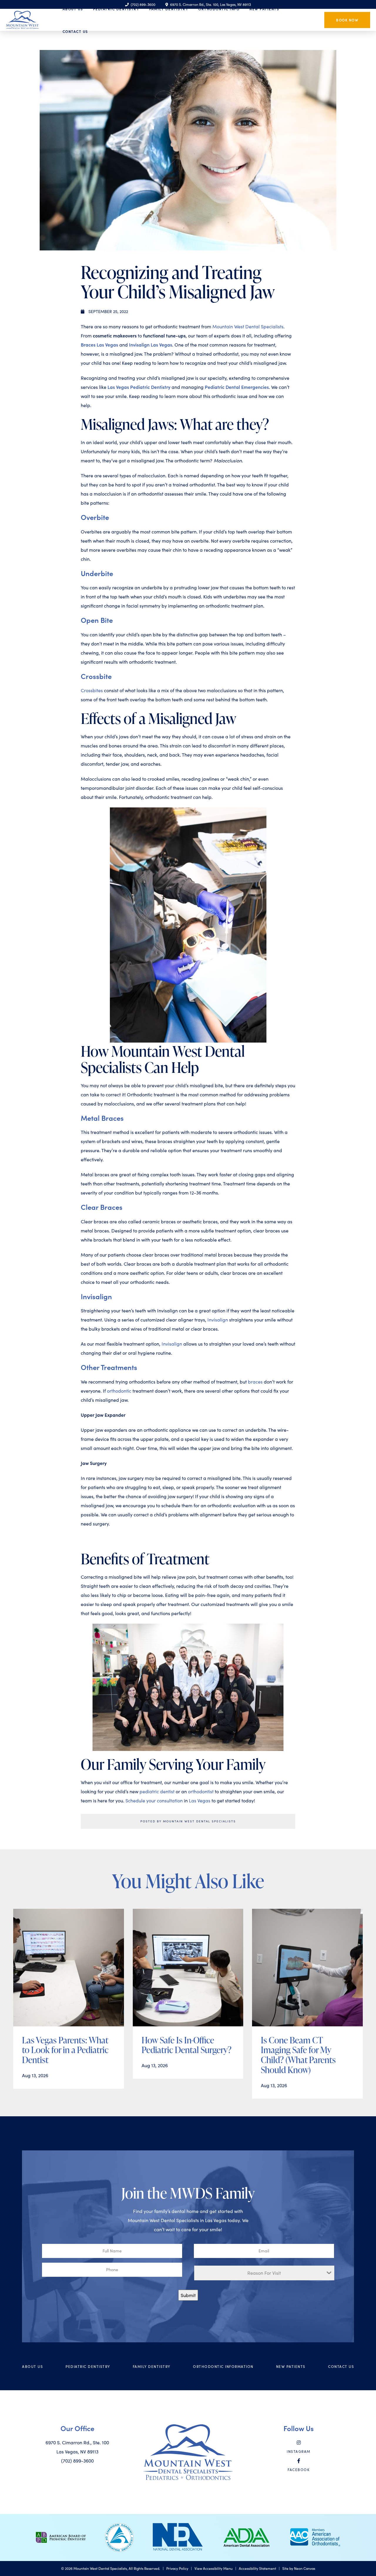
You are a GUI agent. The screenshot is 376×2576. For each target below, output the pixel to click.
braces (255, 1382)
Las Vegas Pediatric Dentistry (139, 387)
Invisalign (218, 1320)
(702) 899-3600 (77, 2461)
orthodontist (201, 1791)
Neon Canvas (305, 2568)
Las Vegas (200, 1800)
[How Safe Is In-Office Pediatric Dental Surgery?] (188, 1968)
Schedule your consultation (154, 1800)
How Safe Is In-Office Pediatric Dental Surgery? (187, 2045)
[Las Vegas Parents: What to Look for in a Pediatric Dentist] (69, 1968)
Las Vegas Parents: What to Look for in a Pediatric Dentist (65, 2050)
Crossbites (92, 690)
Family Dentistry (152, 2366)
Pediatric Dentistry (88, 2366)
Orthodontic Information (223, 2366)
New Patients (291, 2366)
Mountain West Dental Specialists (248, 326)
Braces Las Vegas (99, 344)
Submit (188, 2295)
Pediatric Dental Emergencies (237, 387)
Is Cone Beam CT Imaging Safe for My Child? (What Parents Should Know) (298, 2055)
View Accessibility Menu (214, 2568)
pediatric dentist (157, 1791)
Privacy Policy (177, 2568)
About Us (32, 2366)
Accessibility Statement (257, 2568)
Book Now (347, 20)
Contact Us (75, 31)
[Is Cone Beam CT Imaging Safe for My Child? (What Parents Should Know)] (307, 1968)
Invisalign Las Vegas (151, 344)
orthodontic (119, 1391)
